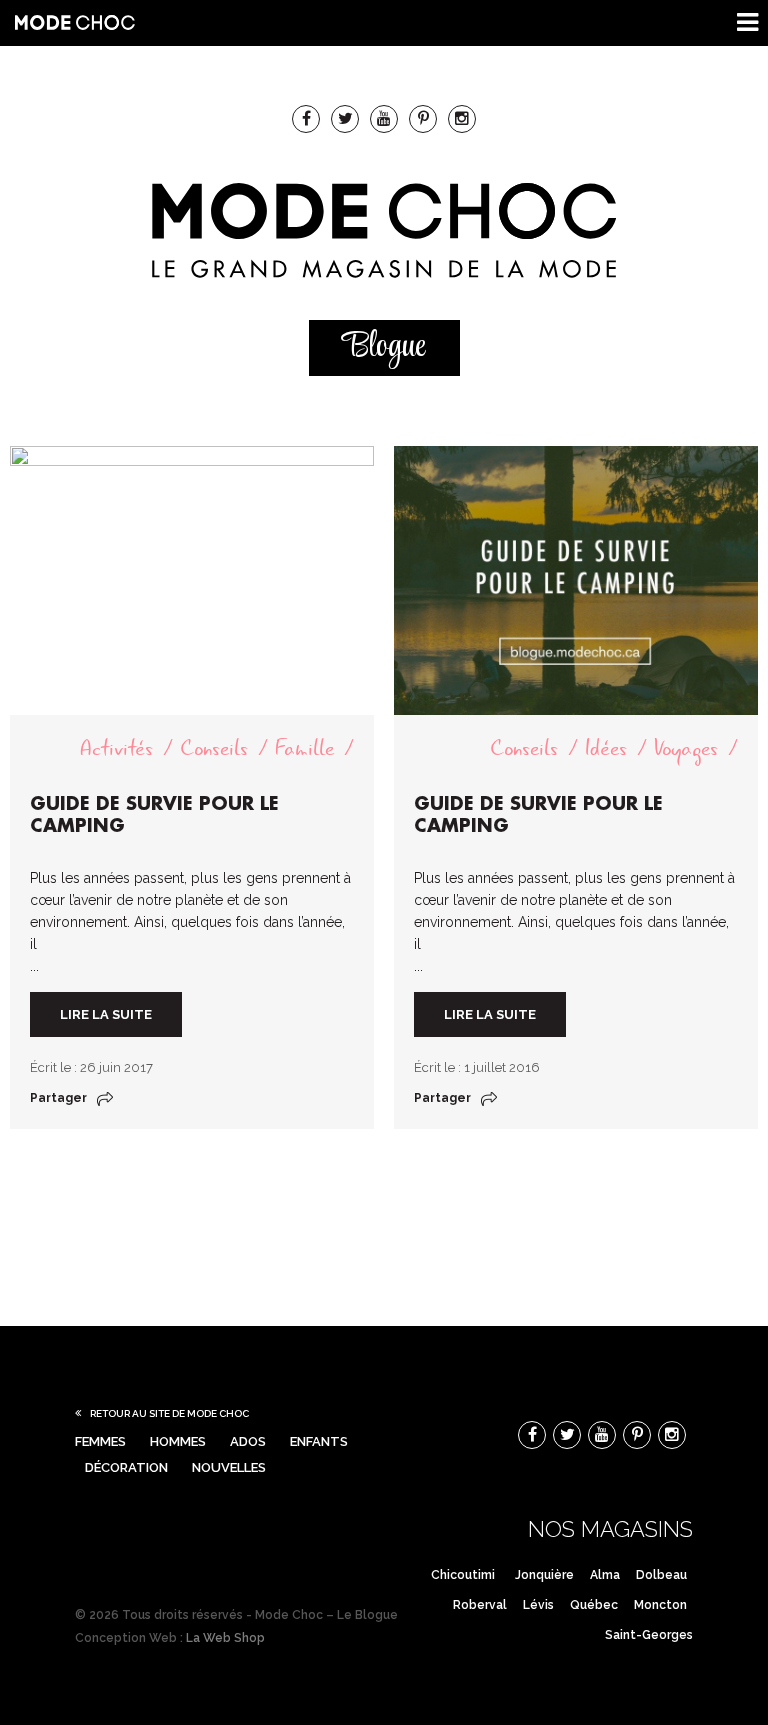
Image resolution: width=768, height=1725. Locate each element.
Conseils (214, 748)
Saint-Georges (649, 1635)
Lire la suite (106, 1014)
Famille (304, 748)
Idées (606, 748)
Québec (594, 1605)
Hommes (178, 1441)
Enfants (319, 1441)
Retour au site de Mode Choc (169, 1413)
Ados (248, 1441)
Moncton (660, 1605)
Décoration (126, 1467)
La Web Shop (225, 1638)
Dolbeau (661, 1575)
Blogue (384, 347)
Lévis (538, 1605)
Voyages (686, 748)
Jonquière (544, 1575)
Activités (116, 748)
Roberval (480, 1605)
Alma (605, 1575)
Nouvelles (229, 1467)
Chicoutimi (463, 1575)
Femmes (100, 1441)
